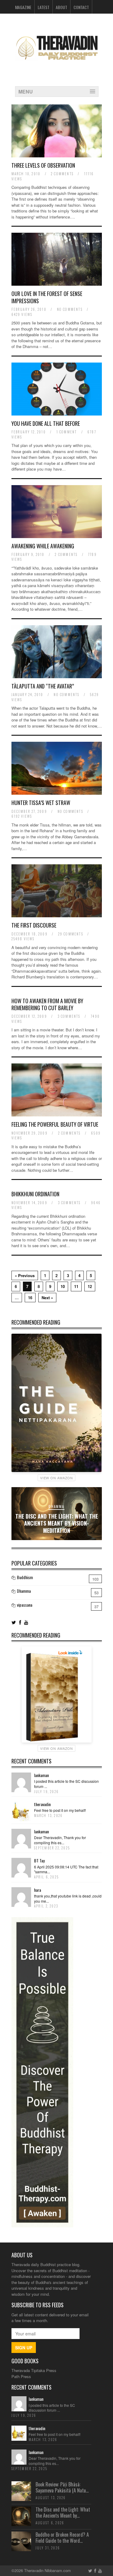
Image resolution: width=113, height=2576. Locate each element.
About (61, 7)
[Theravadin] (57, 64)
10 (63, 1286)
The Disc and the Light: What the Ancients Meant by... (63, 2513)
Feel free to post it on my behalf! (60, 1810)
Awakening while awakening (43, 546)
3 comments (69, 1016)
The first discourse (34, 925)
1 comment (67, 432)
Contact (81, 7)
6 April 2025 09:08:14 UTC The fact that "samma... (66, 1869)
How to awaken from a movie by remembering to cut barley (47, 1004)
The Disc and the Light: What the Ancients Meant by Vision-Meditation (57, 1523)
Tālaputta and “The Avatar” (43, 686)
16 (30, 1298)
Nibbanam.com (58, 2570)
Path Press (21, 2376)
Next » (47, 1298)
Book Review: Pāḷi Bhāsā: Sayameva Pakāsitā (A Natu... (62, 2487)
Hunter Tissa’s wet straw (41, 803)
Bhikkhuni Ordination (35, 1194)
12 (90, 1286)
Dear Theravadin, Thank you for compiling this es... (60, 1840)
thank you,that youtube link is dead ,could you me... (68, 1898)
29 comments (71, 934)
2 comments (62, 174)
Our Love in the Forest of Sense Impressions (47, 297)
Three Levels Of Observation (43, 165)
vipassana (25, 1605)
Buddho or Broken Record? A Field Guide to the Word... (62, 2538)
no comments (70, 309)
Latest (44, 7)
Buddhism (25, 1577)
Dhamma (56, 1506)
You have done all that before (46, 423)
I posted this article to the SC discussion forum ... (66, 1784)
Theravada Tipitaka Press (34, 2370)
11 (76, 1286)
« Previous (25, 1275)
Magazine (23, 7)
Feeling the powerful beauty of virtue (55, 1124)
